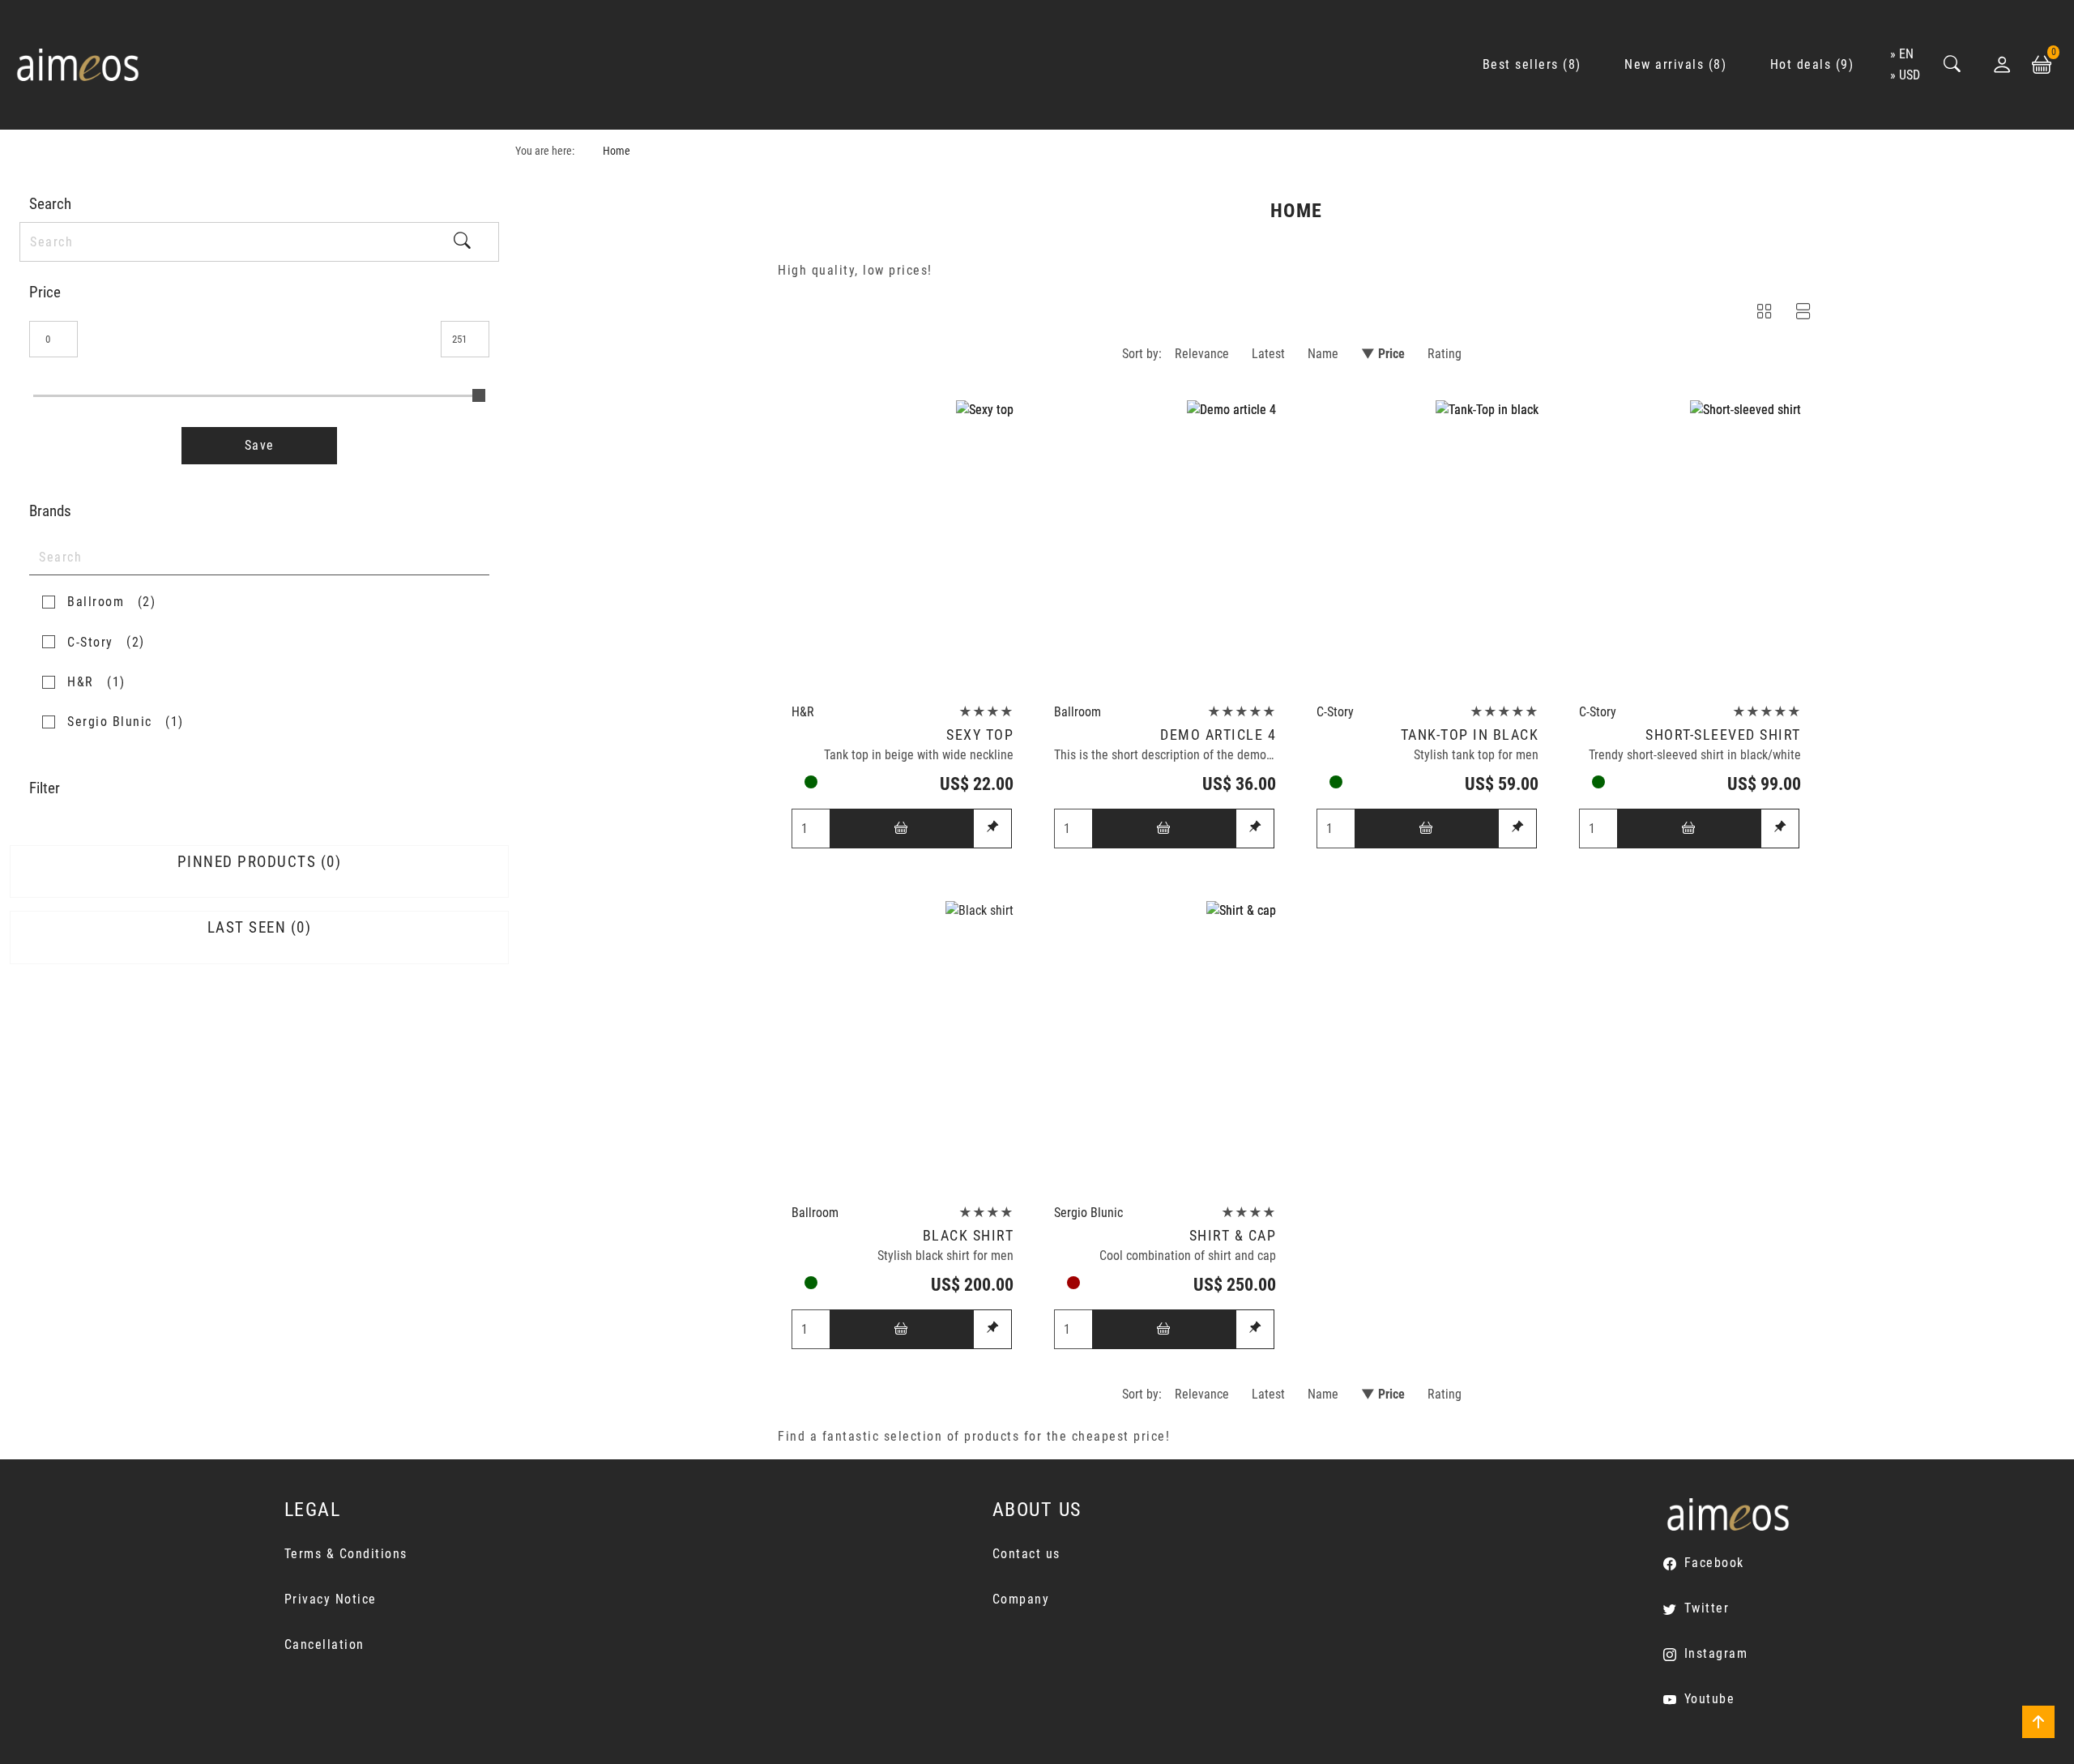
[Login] (2002, 65)
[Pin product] (992, 829)
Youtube (1709, 1699)
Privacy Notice (331, 1599)
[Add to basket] (902, 829)
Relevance (1202, 354)
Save (260, 445)
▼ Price (1383, 354)
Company (1021, 1599)
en (1906, 54)
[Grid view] (1765, 314)
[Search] (1952, 65)
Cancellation (324, 1644)
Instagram (1716, 1653)
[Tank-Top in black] (1427, 547)
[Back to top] (2038, 1722)
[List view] (1803, 314)
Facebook (1714, 1563)
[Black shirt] (903, 1048)
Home (617, 151)
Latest (1268, 354)
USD (1910, 75)
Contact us (1026, 1554)
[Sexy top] (903, 547)
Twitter (1707, 1608)
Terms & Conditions (346, 1554)
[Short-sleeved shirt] (1690, 547)
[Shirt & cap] (1165, 1048)
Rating (1445, 354)
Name (1323, 354)
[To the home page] (78, 65)
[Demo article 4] (1165, 547)
